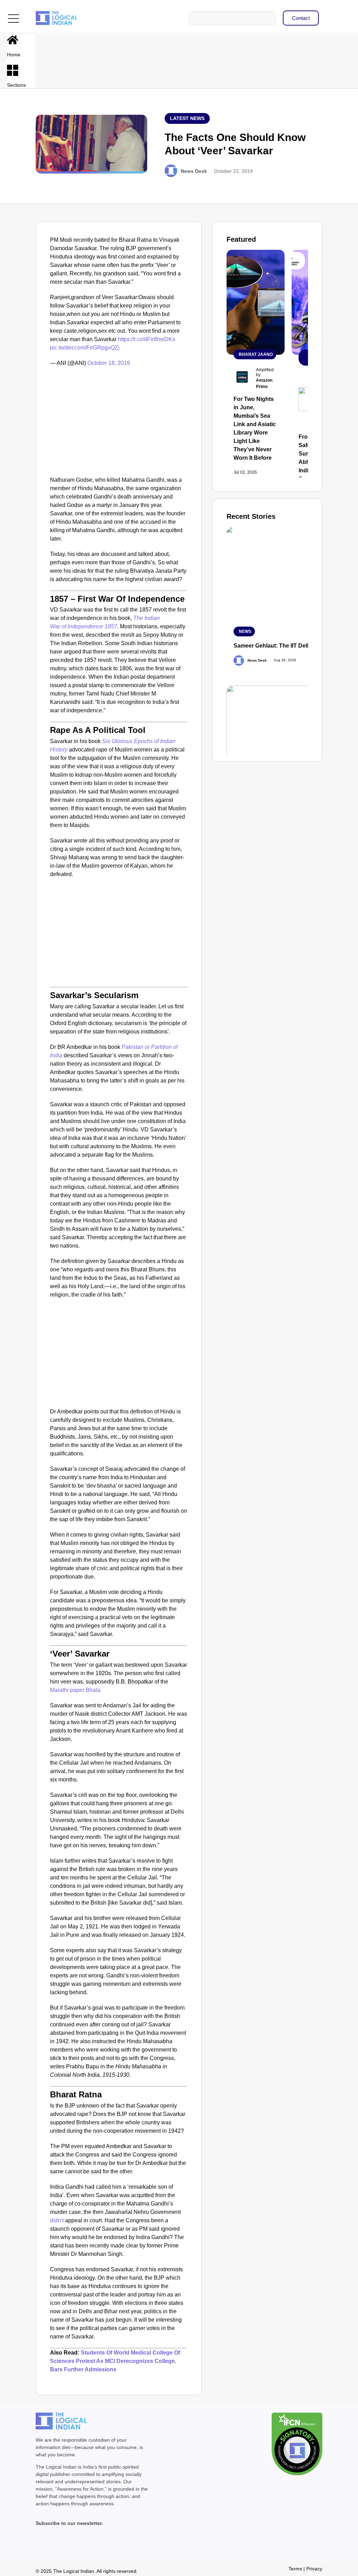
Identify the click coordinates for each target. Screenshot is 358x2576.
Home (14, 55)
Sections (16, 85)
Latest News (187, 118)
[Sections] (13, 70)
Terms (295, 2569)
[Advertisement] (119, 423)
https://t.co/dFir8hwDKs (146, 339)
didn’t (58, 2220)
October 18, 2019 (109, 363)
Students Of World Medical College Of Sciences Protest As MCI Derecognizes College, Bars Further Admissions (115, 2361)
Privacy (314, 2569)
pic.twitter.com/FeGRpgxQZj (85, 348)
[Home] (13, 40)
